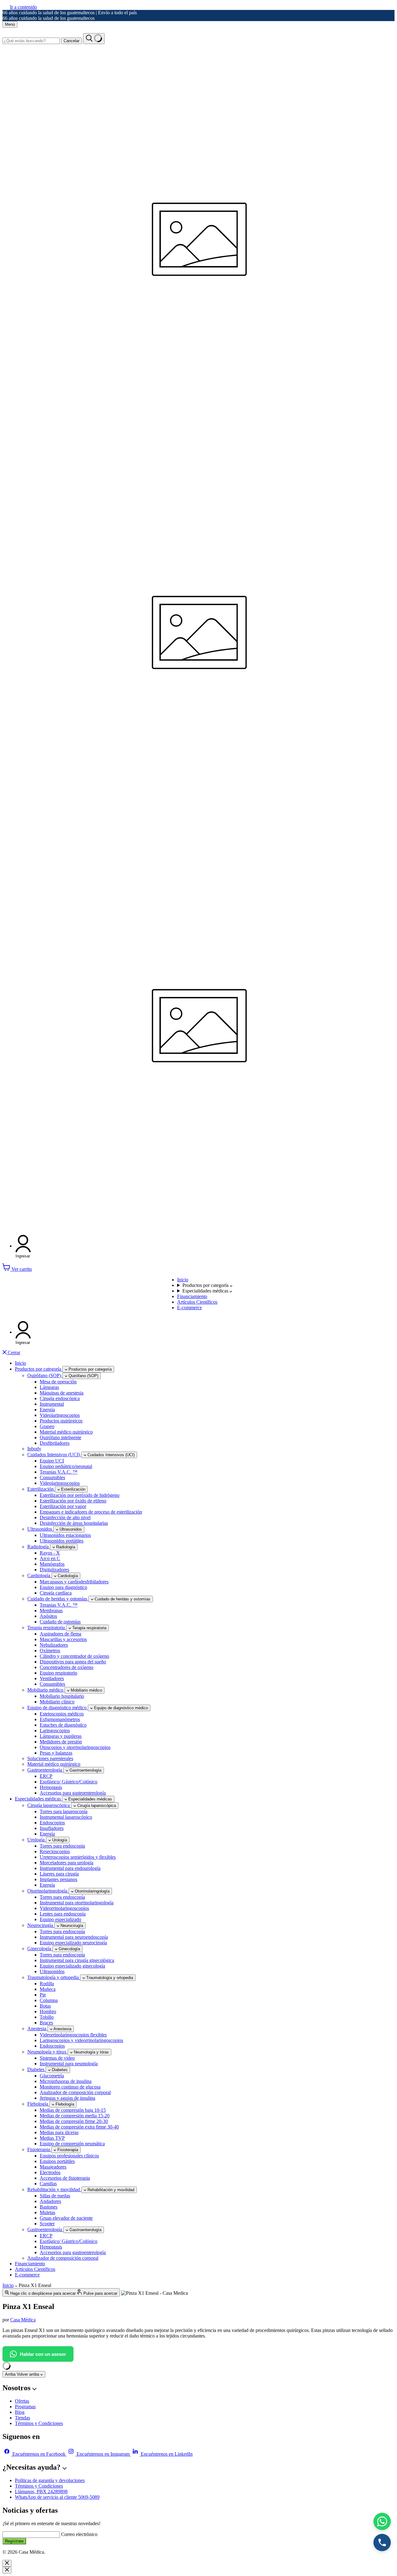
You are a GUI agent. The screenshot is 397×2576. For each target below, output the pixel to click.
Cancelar (71, 41)
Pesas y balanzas (56, 1753)
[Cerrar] (7, 2563)
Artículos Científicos (197, 1302)
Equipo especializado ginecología (72, 1966)
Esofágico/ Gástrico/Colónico (69, 1782)
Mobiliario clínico (57, 1702)
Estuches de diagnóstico (63, 1725)
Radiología (39, 1547)
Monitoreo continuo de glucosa (70, 2087)
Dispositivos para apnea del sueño (73, 1662)
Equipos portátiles (57, 2161)
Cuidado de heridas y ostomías (58, 1599)
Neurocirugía (41, 1925)
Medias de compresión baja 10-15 (73, 2110)
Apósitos (48, 1616)
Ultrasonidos (40, 1529)
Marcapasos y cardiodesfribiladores (74, 1582)
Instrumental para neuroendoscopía (74, 1937)
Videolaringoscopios (60, 1415)
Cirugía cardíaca (56, 1593)
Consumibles (52, 1477)
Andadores (50, 2201)
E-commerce (190, 1308)
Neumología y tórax (47, 2052)
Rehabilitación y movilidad (54, 2189)
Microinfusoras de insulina (66, 2081)
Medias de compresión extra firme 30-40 (79, 2127)
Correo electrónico (79, 2534)
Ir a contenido (23, 7)
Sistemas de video (57, 2058)
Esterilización (41, 1489)
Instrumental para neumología (69, 2064)
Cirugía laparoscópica (49, 1805)
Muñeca (48, 1989)
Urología (37, 1840)
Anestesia (37, 2029)
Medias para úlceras (59, 2132)
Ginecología (40, 1949)
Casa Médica (23, 2320)
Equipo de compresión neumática (72, 2144)
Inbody (34, 1449)
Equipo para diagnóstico (63, 1587)
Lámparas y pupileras (61, 1736)
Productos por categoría (206, 1285)
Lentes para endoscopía (63, 1914)
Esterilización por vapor (63, 1506)
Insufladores (52, 1828)
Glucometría (52, 2076)
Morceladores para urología (67, 1863)
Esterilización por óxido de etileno (73, 1501)
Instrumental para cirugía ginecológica (77, 1960)
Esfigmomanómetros (60, 1719)
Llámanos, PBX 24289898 (41, 2491)
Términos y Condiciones (39, 2423)
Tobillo (47, 2017)
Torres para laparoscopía (64, 1811)
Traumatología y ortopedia (54, 1977)
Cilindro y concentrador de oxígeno (74, 1656)
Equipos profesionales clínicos (69, 2156)
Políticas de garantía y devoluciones (50, 2480)
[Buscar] (94, 39)
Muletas (47, 2212)
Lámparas (49, 1387)
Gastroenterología (45, 1770)
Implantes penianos (58, 1879)
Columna (49, 2000)
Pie (43, 1995)
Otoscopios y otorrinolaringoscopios (75, 1747)
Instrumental (52, 1404)
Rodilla (47, 1984)
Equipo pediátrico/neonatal (66, 1466)
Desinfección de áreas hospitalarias (74, 1523)
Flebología (38, 2104)
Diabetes (36, 2069)
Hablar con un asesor (43, 2354)
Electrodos (50, 2172)
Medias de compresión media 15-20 (75, 2116)
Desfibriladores (55, 1443)
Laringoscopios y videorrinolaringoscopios (81, 2040)
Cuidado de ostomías (60, 1622)
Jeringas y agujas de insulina (67, 2098)
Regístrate (14, 2541)
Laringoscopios (55, 1731)
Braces (46, 2023)
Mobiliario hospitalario (62, 1696)
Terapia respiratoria (47, 1628)
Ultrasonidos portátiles (62, 1541)
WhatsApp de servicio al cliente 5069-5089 (57, 2497)
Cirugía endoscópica (60, 1398)
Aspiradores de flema (60, 1634)
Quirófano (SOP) (45, 1375)
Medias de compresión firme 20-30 (74, 2121)
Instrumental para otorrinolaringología (77, 1903)
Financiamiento (192, 1296)
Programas (25, 2407)
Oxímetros (50, 1651)
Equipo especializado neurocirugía (73, 1943)
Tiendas (22, 2418)
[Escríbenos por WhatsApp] (382, 2521)
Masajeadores (53, 2167)
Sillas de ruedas (55, 2196)
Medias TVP (52, 2138)
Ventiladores (52, 1678)
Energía (47, 1410)
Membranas (51, 1611)
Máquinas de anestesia (62, 1393)
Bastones (49, 2207)
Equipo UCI (52, 1461)
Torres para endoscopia (62, 1846)
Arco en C (50, 1558)
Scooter (47, 2224)
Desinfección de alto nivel (65, 1517)
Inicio (183, 1280)
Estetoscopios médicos (62, 1714)
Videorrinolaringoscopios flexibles (73, 2035)
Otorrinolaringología (48, 1891)
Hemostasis (51, 1787)
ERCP (46, 1776)
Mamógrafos (52, 1564)
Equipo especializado (60, 1919)
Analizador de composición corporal (75, 2092)
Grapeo (47, 1426)
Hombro (48, 2011)
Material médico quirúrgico (66, 1432)
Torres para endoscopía (62, 1897)
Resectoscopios (55, 1851)
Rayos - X (50, 1553)
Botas (45, 2006)
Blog (20, 2412)
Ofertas (22, 2401)
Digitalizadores (54, 1570)
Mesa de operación (58, 1382)
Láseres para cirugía (59, 1874)
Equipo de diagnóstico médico (58, 1708)
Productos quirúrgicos (61, 1421)
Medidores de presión (61, 1742)
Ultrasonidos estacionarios (65, 1535)
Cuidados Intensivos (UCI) (54, 1455)
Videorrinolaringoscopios (64, 1908)
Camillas (48, 2184)
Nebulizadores (54, 1645)
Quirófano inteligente (60, 1437)
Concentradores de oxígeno (67, 1667)
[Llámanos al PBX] (382, 2543)
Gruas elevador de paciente (66, 2218)
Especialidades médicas (206, 1291)
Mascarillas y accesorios (63, 1639)
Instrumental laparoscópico (66, 1817)
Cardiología (39, 1575)
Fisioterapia (39, 2149)
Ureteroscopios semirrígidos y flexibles (78, 1857)
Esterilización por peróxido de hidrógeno (80, 1495)
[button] (23, 1246)
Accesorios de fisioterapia (65, 2178)
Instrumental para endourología (70, 1868)
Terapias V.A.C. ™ (59, 1472)
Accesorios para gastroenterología (73, 1793)
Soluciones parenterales (50, 1758)
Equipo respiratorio (58, 1673)
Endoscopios (52, 1823)
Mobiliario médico (46, 1690)
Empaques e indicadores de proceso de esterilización (91, 1512)
